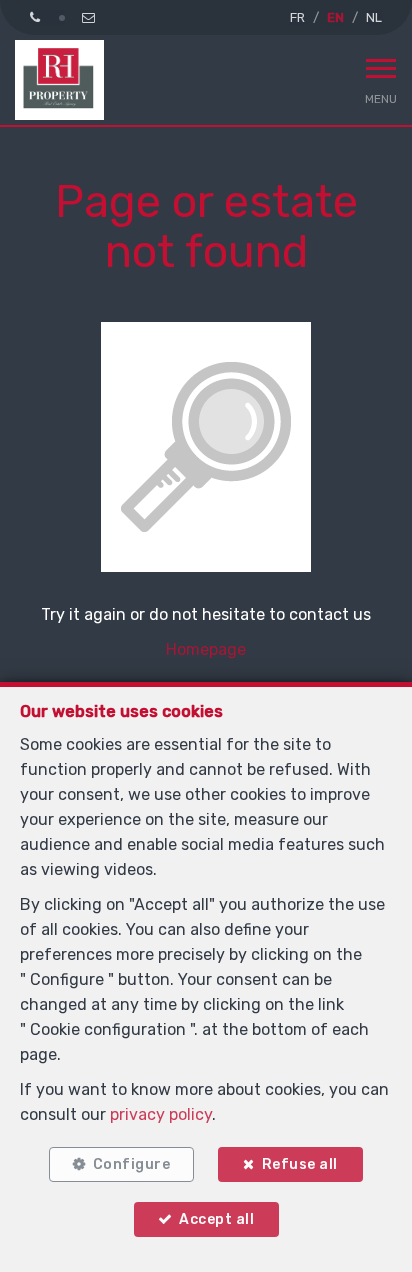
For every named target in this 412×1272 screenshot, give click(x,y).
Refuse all (300, 1164)
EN (335, 17)
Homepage (206, 649)
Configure (132, 1164)
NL (374, 17)
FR (297, 17)
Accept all (216, 1219)
